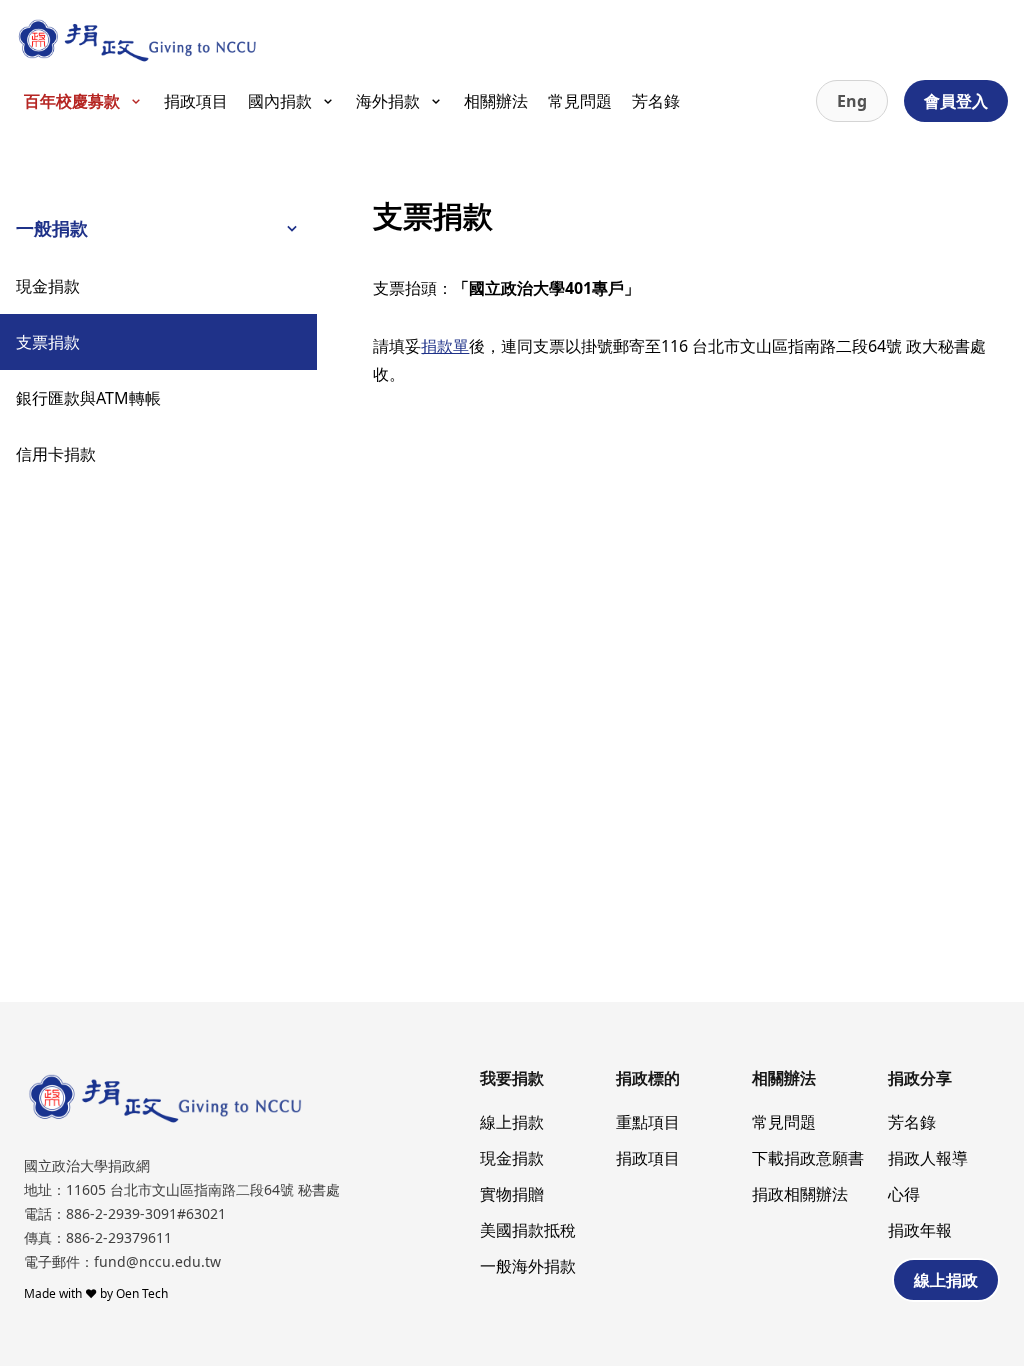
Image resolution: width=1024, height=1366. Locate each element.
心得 (904, 1194)
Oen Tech (142, 1293)
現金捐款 (48, 286)
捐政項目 (196, 101)
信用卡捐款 (56, 454)
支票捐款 (48, 342)
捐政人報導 (928, 1158)
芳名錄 (656, 101)
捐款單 (445, 346)
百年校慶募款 (72, 101)
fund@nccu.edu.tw (157, 1261)
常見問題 (580, 101)
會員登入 (956, 101)
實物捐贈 (512, 1194)
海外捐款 (388, 101)
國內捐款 (280, 101)
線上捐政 (946, 1280)
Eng (852, 101)
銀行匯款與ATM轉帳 (88, 398)
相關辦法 (496, 101)
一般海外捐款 (528, 1266)
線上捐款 (512, 1122)
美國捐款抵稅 (528, 1230)
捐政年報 (920, 1230)
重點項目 (648, 1122)
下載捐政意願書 (808, 1158)
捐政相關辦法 (800, 1194)
